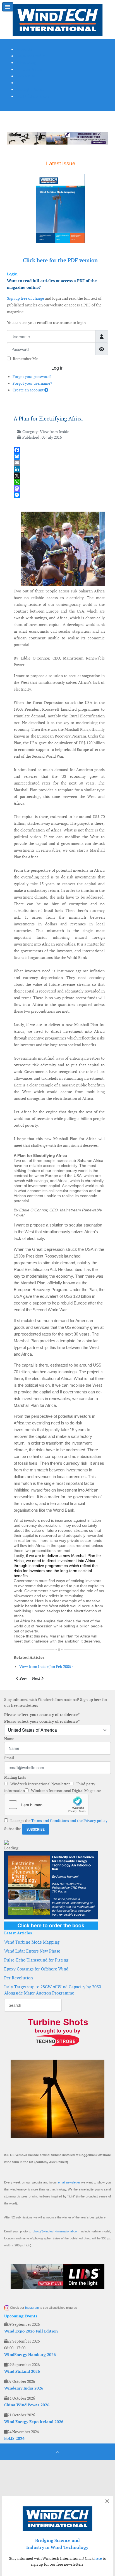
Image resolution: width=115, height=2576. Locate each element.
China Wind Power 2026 (27, 2405)
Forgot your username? (32, 383)
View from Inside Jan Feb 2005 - (46, 1667)
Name (9, 1739)
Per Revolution (19, 1978)
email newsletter (69, 2182)
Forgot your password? (32, 377)
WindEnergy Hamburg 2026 (30, 2355)
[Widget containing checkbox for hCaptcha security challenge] (46, 1805)
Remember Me (25, 359)
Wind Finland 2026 (22, 2371)
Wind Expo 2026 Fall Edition (31, 2331)
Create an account (28, 390)
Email (9, 1758)
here (98, 2558)
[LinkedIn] (59, 469)
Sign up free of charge (26, 298)
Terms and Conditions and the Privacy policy (69, 1821)
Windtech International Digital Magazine (65, 1791)
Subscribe (13, 1829)
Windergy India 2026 (24, 2388)
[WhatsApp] (59, 482)
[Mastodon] (59, 489)
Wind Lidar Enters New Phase (32, 1951)
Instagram (32, 2308)
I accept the (58, 1821)
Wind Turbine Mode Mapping (32, 1942)
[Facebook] (59, 450)
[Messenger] (59, 495)
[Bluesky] (59, 456)
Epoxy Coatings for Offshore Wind (36, 1969)
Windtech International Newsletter (40, 1784)
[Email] (59, 463)
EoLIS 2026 (14, 2438)
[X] (59, 476)
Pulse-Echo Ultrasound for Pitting (36, 1960)
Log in (57, 368)
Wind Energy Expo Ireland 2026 (34, 2422)
